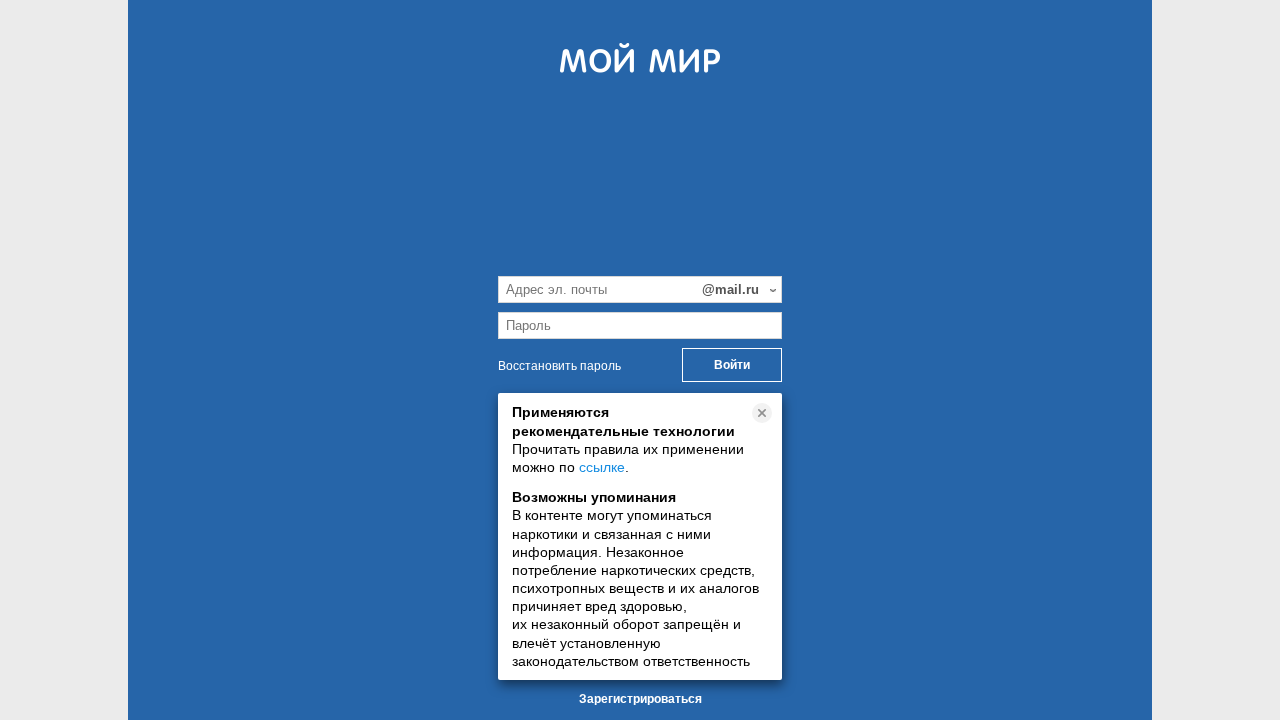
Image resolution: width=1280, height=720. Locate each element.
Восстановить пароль (559, 366)
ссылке (602, 467)
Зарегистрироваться (640, 699)
